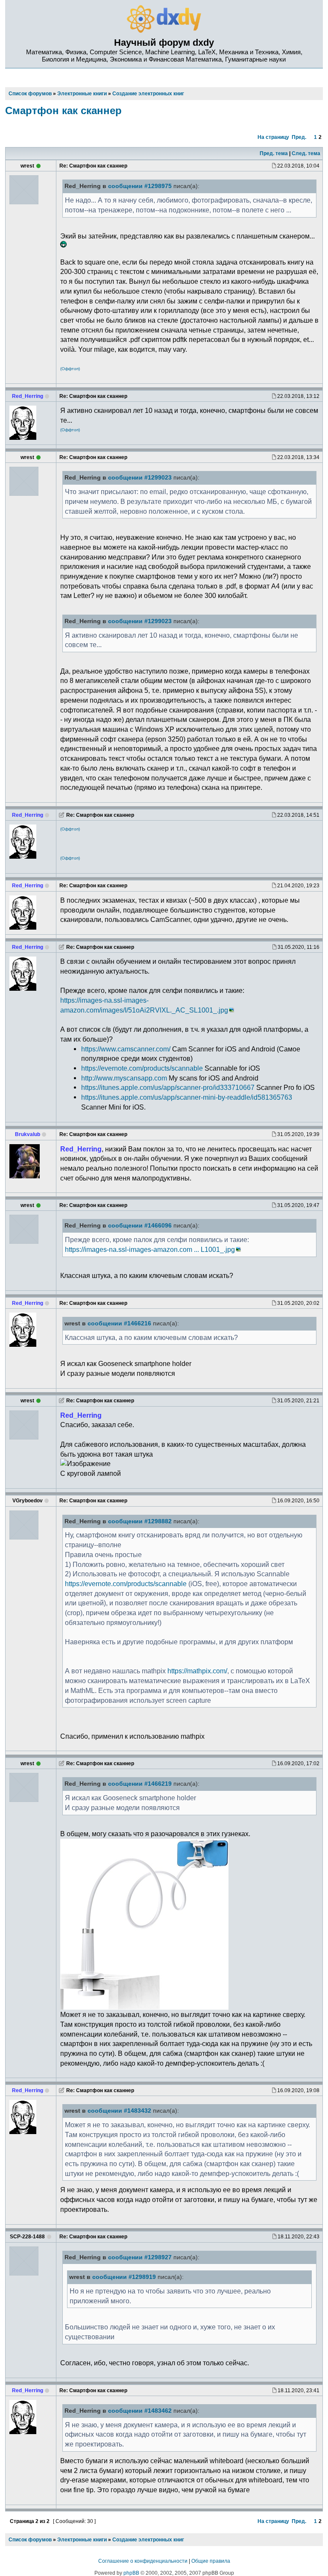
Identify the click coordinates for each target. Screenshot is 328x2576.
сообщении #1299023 (140, 478)
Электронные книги (82, 2540)
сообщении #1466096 (140, 1226)
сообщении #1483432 (119, 2111)
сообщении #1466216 (119, 1323)
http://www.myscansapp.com (124, 1078)
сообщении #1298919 (124, 2277)
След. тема (306, 153)
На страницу (273, 137)
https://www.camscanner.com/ (126, 1049)
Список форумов (30, 2540)
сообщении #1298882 (140, 1521)
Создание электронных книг (148, 2540)
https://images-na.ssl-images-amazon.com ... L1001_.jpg (150, 1249)
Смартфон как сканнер (63, 110)
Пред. (299, 137)
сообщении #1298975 (140, 186)
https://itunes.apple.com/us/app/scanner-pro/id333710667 (168, 1087)
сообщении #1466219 (140, 1784)
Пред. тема (274, 153)
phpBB (131, 2573)
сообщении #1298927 (140, 2257)
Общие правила (211, 2561)
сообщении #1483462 (140, 2411)
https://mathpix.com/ (197, 1671)
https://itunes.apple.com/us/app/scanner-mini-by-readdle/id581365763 (187, 1097)
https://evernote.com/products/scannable (142, 1068)
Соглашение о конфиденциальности (143, 2561)
